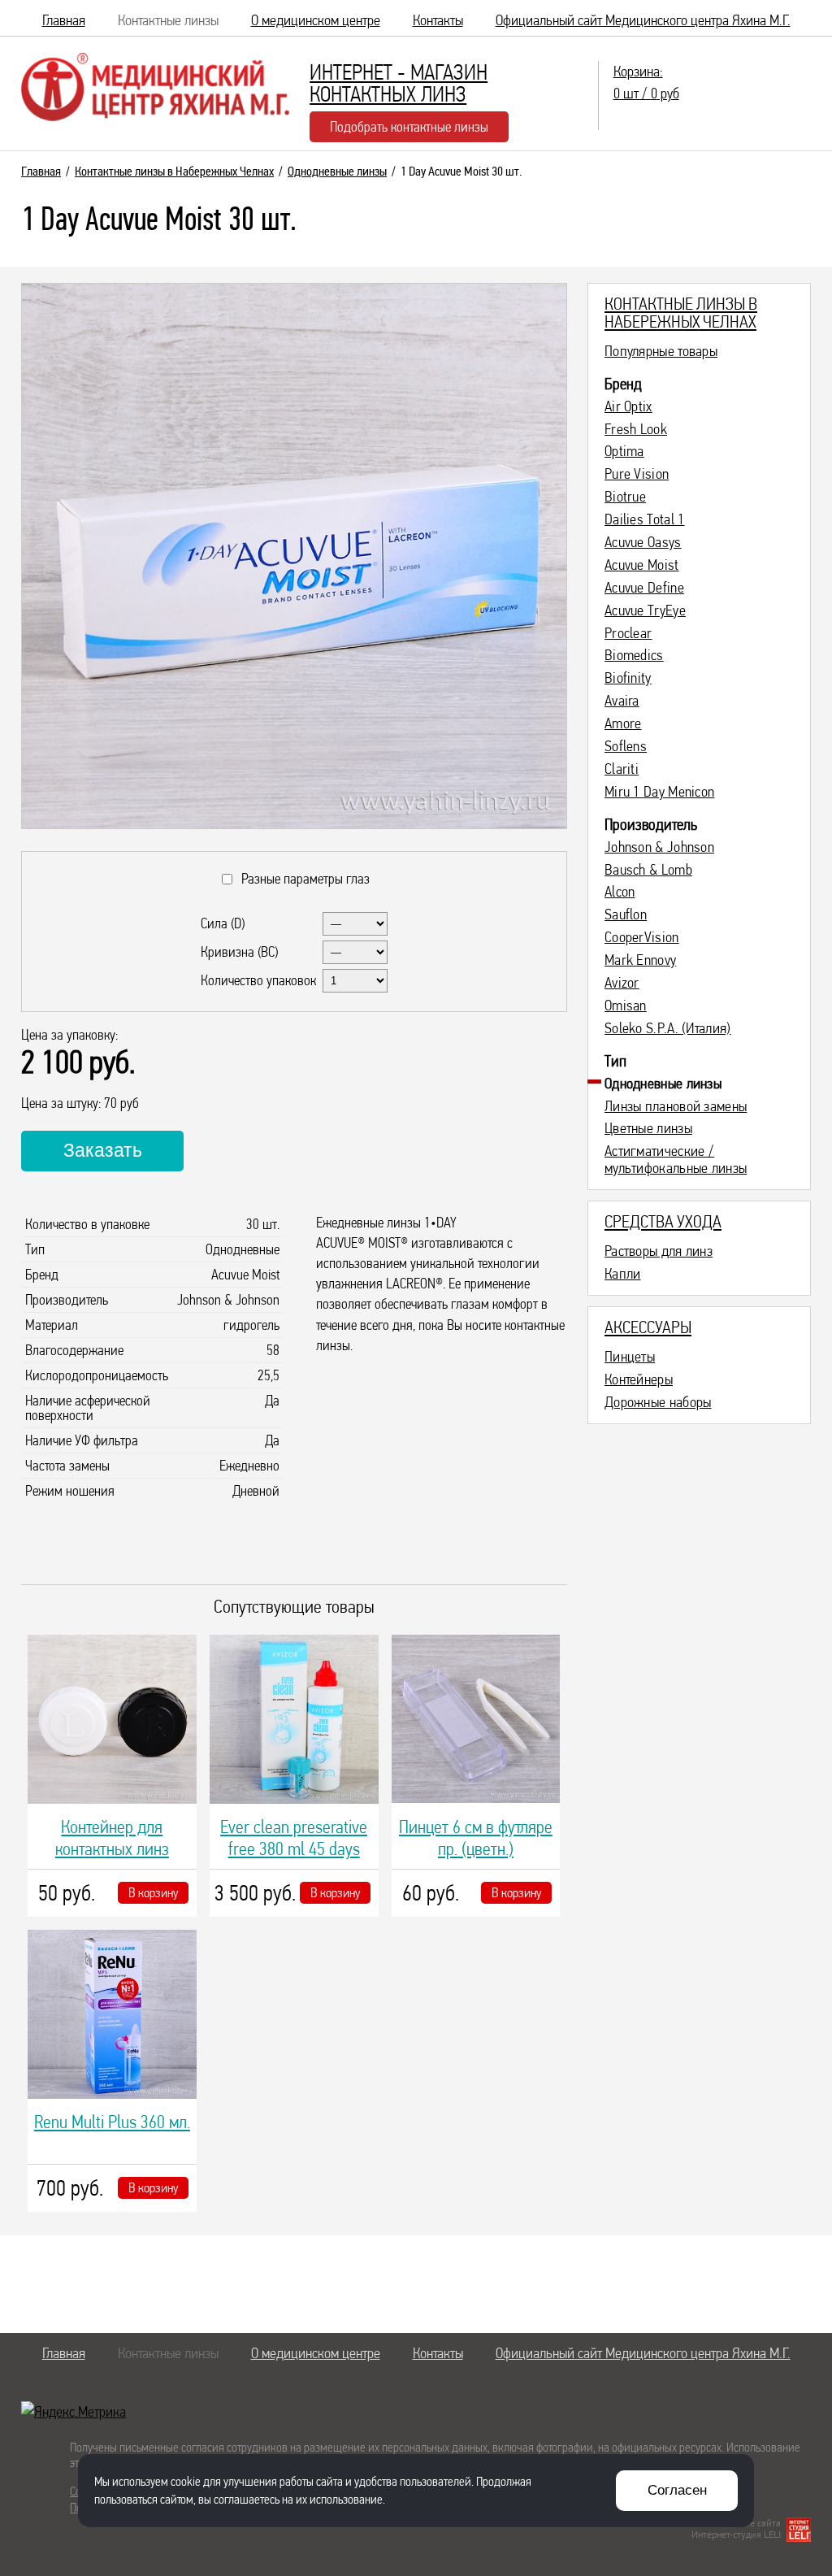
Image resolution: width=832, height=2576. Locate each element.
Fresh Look (636, 429)
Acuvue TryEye (645, 610)
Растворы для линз (659, 1251)
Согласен (677, 2490)
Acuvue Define (644, 588)
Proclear (628, 633)
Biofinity (628, 678)
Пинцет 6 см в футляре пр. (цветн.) (476, 1838)
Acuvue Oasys (643, 542)
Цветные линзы (648, 1128)
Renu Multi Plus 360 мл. (112, 2122)
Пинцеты (630, 1357)
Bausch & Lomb (648, 870)
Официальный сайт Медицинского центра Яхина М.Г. (643, 20)
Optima (624, 451)
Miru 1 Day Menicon (659, 792)
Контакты (438, 20)
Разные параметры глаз (302, 879)
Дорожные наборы (658, 1402)
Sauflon (626, 914)
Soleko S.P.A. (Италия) (668, 1028)
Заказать (103, 1150)
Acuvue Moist (642, 565)
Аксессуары (648, 1327)
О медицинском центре (316, 20)
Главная (64, 20)
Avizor (622, 983)
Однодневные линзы (337, 171)
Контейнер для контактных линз (112, 1838)
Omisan (626, 1006)
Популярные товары (661, 351)
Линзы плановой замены (676, 1106)
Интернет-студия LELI (736, 2535)
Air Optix (628, 406)
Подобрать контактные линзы (409, 126)
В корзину (153, 1892)
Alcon (620, 892)
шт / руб (646, 82)
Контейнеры (639, 1379)
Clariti (622, 769)
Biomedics (634, 655)
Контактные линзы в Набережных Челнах (174, 171)
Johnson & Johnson (659, 847)
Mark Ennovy (640, 960)
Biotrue (625, 497)
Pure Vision (637, 474)
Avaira (622, 701)
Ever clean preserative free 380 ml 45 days (294, 1838)
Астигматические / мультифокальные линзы (676, 1160)
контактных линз (399, 83)
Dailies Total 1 (645, 519)
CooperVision (642, 937)
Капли (623, 1274)
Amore (623, 723)
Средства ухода (663, 1221)
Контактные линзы (168, 20)
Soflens (626, 746)
